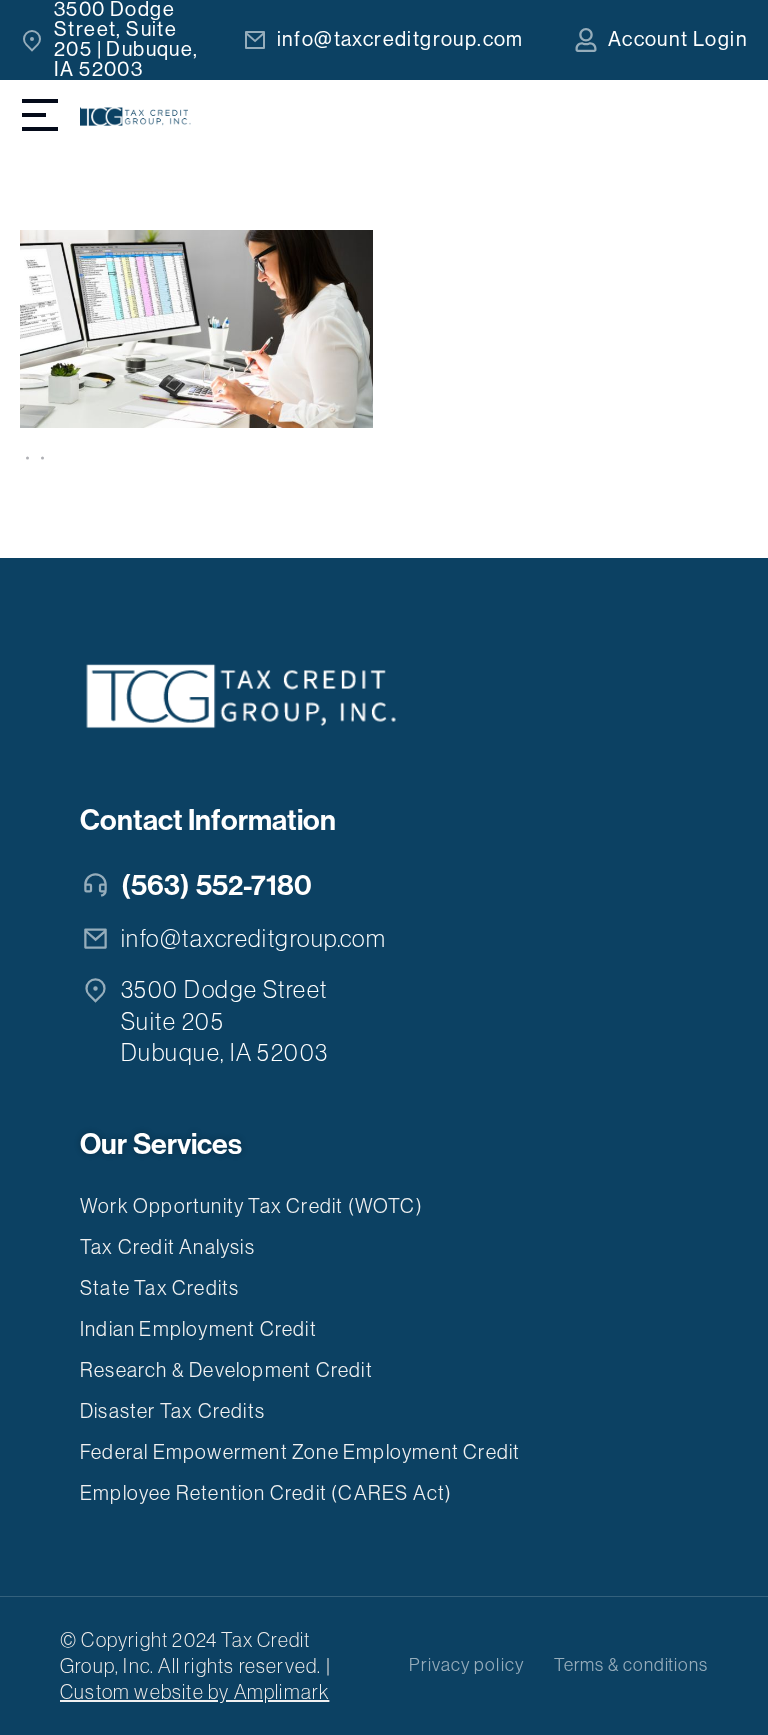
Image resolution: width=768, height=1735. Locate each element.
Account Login (678, 39)
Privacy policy (466, 1665)
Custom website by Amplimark (194, 1692)
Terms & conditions (631, 1665)
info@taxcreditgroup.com (400, 39)
